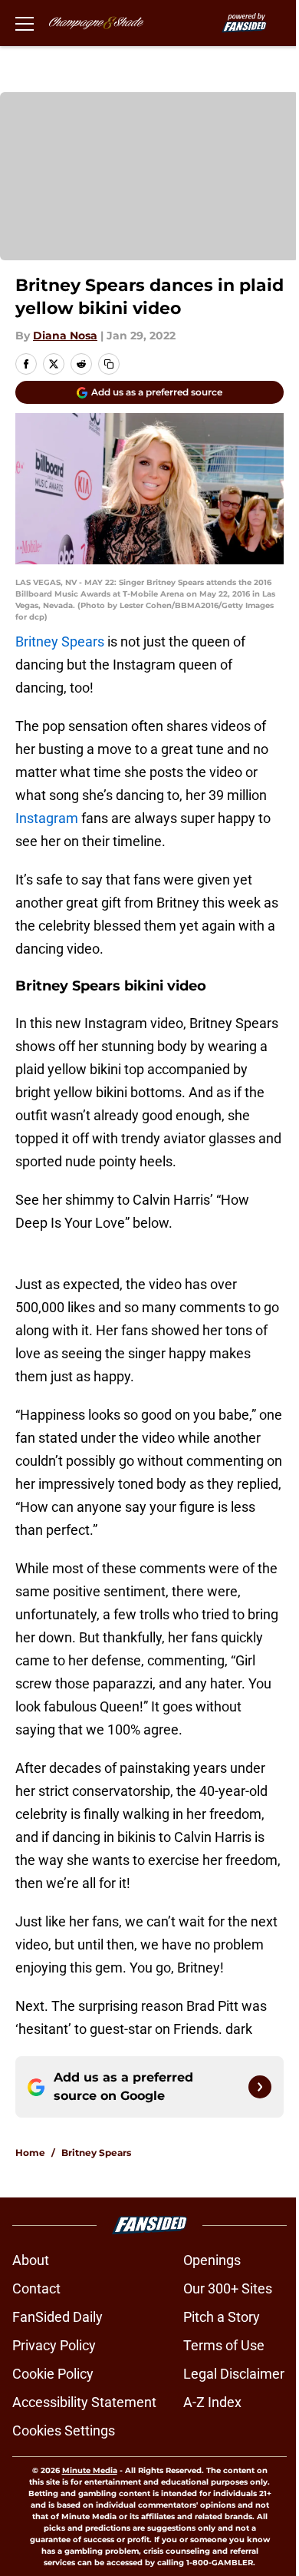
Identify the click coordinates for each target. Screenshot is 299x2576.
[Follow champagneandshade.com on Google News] (260, 2087)
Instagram (47, 818)
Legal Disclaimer (234, 2374)
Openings (212, 2260)
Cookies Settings (64, 2431)
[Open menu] (25, 23)
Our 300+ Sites (228, 2288)
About (31, 2260)
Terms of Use (224, 2345)
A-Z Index (212, 2402)
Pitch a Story (222, 2317)
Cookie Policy (53, 2374)
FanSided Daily (58, 2317)
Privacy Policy (54, 2345)
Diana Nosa (65, 336)
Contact (36, 2288)
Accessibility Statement (84, 2402)
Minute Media (90, 2470)
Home (30, 2153)
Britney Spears (60, 642)
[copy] (109, 364)
